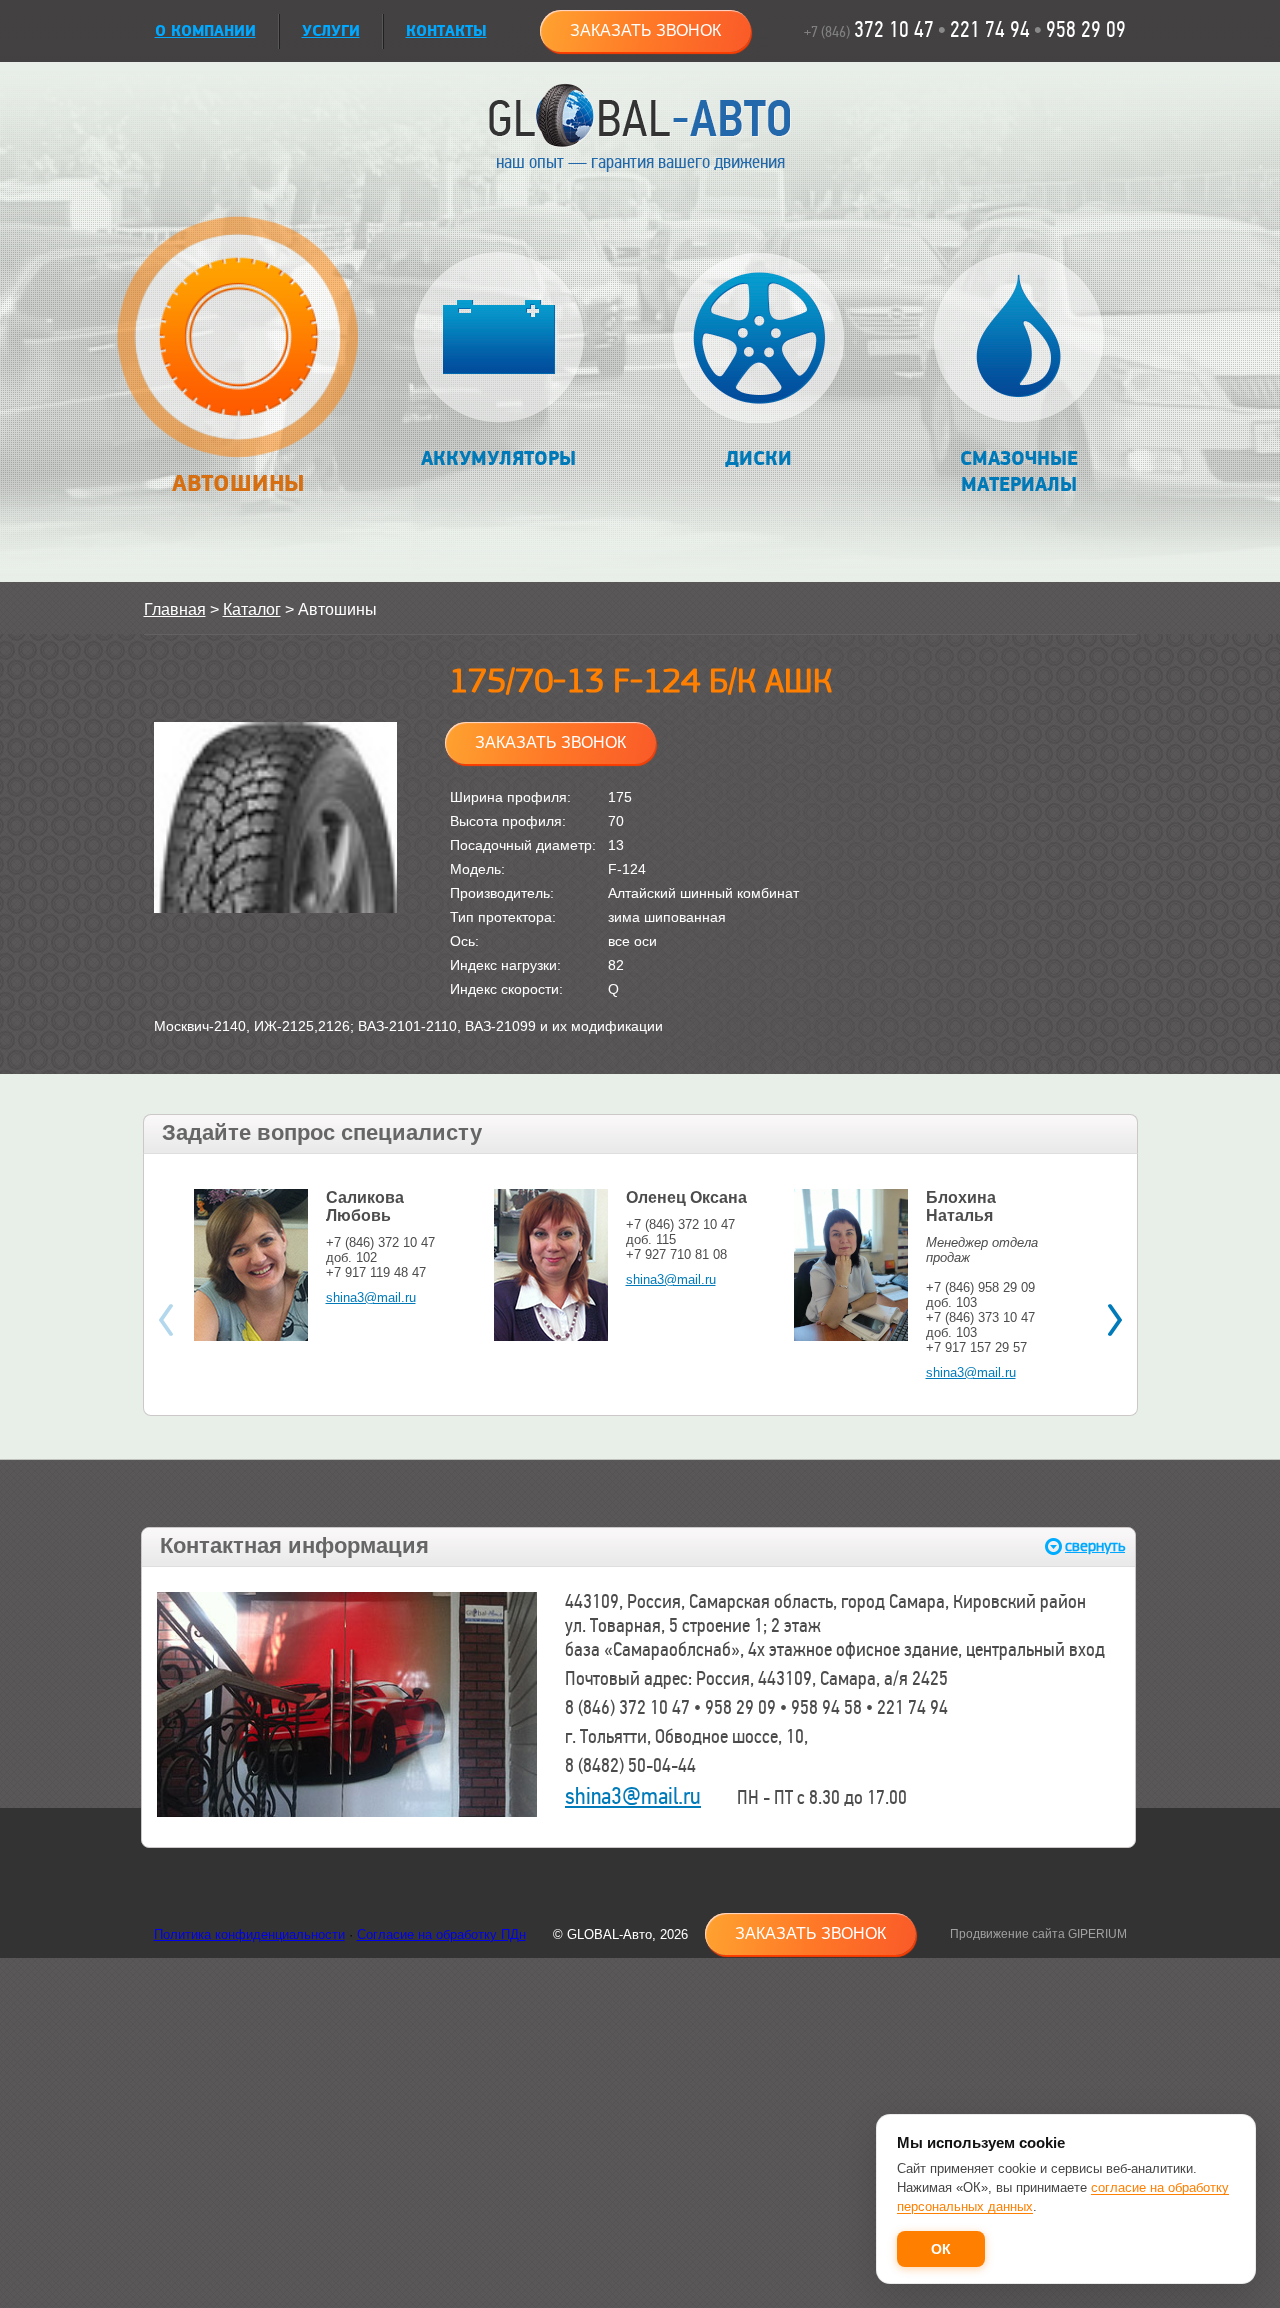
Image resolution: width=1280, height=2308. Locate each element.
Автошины (239, 483)
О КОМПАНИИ (205, 31)
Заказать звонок (645, 30)
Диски (758, 459)
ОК (941, 2249)
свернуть (1095, 1546)
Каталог (252, 609)
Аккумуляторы (498, 459)
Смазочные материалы (1019, 472)
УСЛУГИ (331, 31)
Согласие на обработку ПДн (441, 1934)
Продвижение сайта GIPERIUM (1038, 1934)
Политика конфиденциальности (249, 1934)
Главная (175, 609)
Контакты (446, 31)
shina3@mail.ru (371, 1297)
